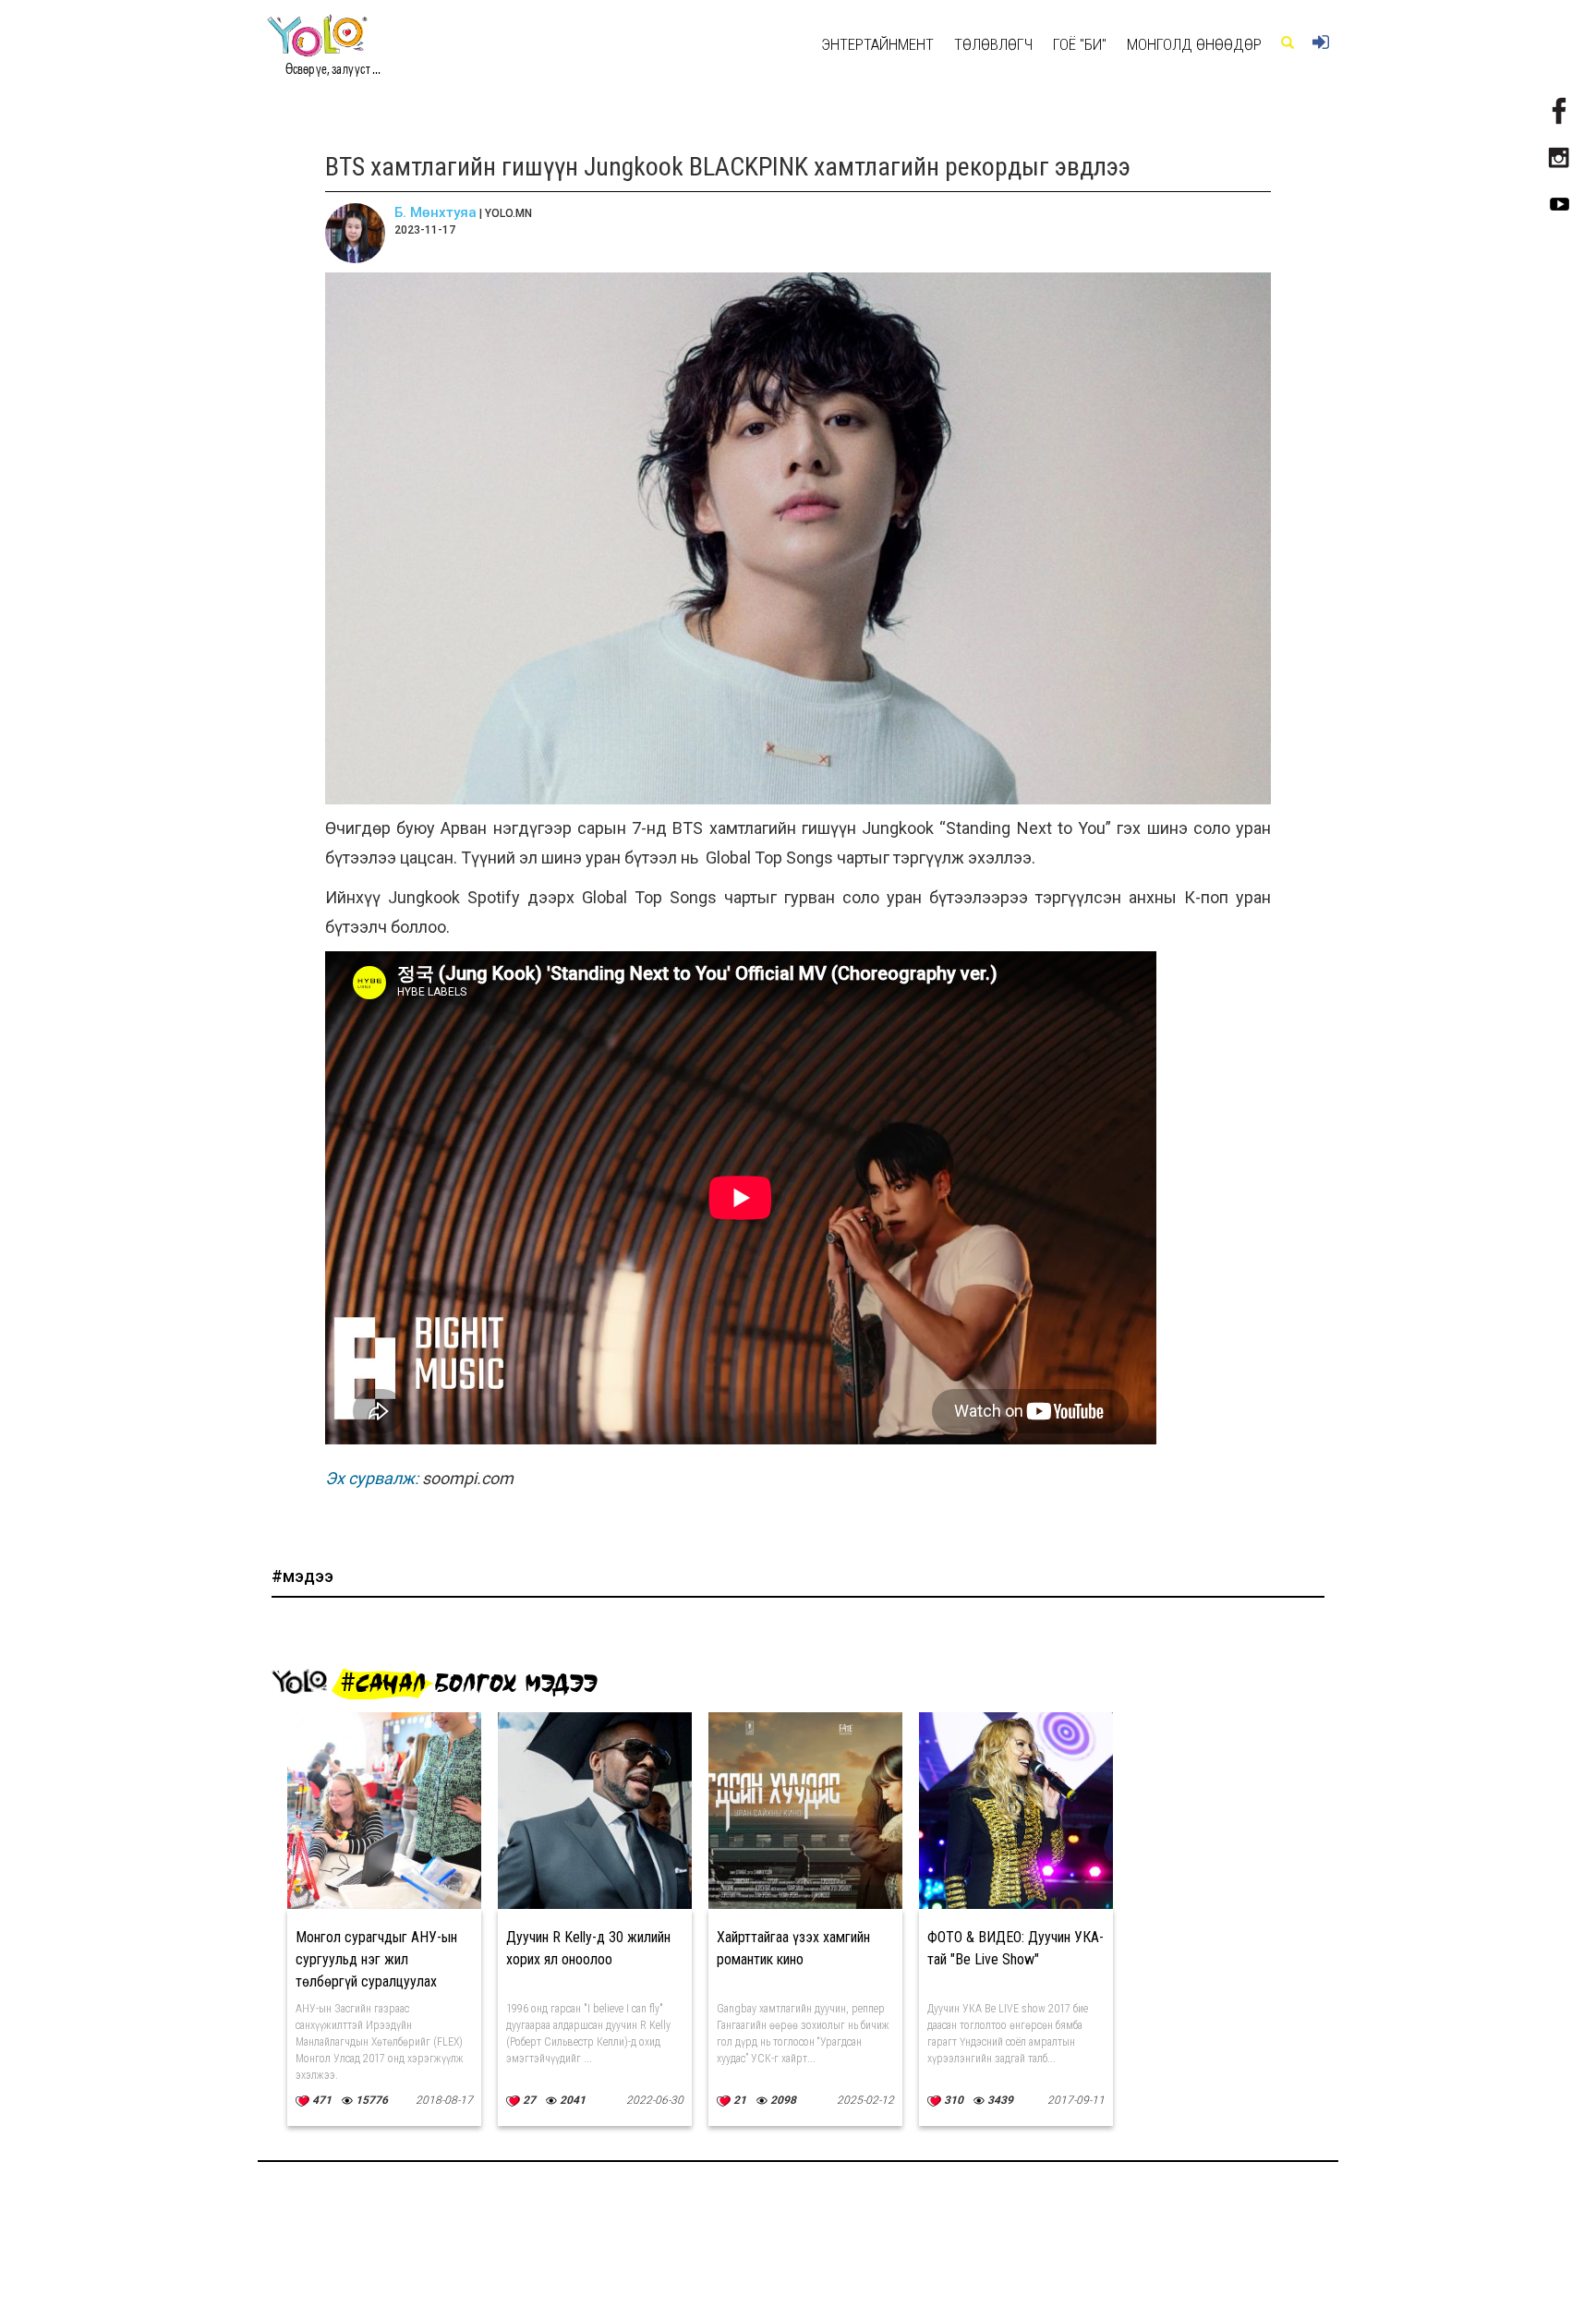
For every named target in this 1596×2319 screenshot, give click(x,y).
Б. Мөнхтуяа (435, 212)
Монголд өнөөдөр (1194, 44)
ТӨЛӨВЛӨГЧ (993, 44)
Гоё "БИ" (1080, 44)
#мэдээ (302, 1576)
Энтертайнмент (877, 44)
